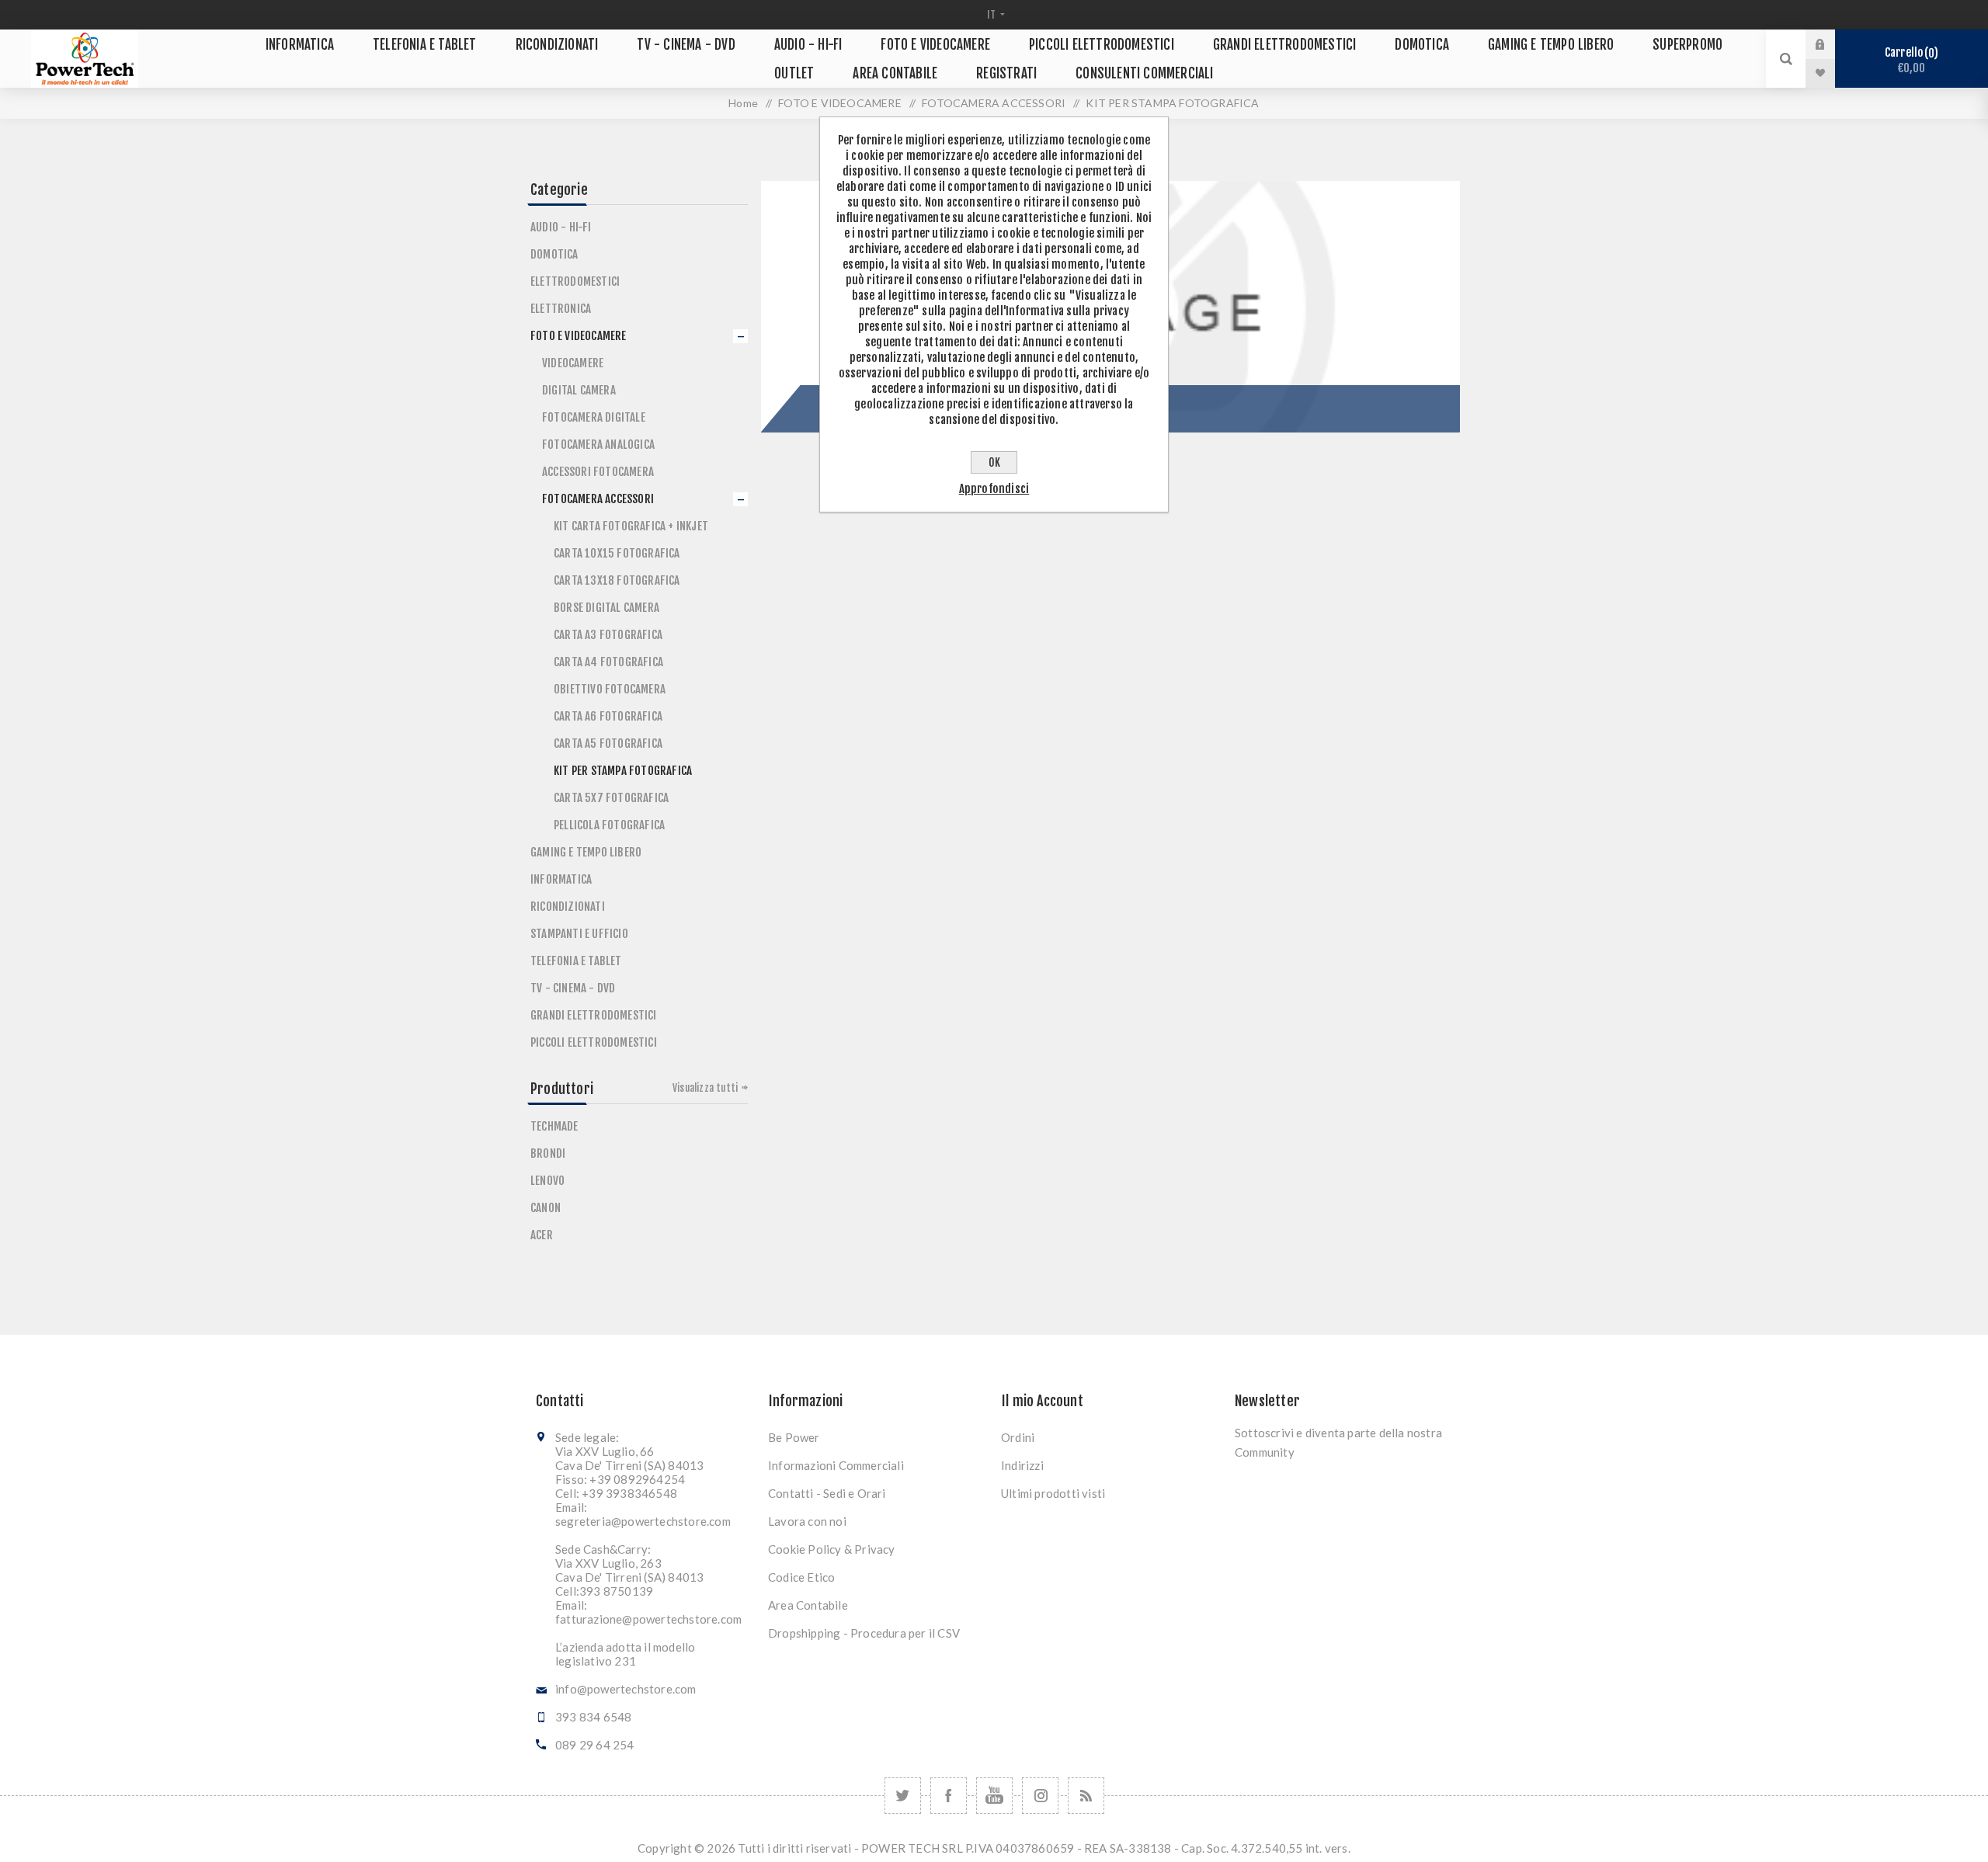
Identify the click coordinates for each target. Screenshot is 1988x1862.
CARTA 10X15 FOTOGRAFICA (617, 553)
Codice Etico (801, 1577)
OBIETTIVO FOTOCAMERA (610, 689)
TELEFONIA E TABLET (576, 961)
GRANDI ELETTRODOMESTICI (594, 1015)
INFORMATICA (561, 879)
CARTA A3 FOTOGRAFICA (608, 635)
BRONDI (548, 1153)
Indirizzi (1022, 1465)
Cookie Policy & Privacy (832, 1549)
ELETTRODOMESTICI (575, 281)
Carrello (1909, 60)
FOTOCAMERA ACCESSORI (598, 499)
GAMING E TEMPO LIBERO (586, 852)
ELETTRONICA (561, 309)
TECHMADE (554, 1126)
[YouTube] (994, 1796)
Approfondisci (994, 489)
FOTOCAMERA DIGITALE (594, 417)
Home (743, 103)
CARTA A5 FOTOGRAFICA (608, 743)
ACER (542, 1235)
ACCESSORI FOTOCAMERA (598, 472)
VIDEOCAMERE (573, 363)
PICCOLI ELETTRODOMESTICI (594, 1042)
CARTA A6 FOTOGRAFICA (608, 716)
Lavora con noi (807, 1521)
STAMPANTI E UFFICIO (579, 934)
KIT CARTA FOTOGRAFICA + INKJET (631, 526)
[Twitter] (903, 1796)
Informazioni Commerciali (836, 1465)
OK (994, 462)
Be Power (794, 1437)
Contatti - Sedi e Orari (827, 1493)
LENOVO (547, 1181)
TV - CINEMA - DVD (573, 988)
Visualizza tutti (705, 1088)
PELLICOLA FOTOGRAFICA (609, 825)
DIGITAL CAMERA (579, 390)
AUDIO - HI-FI (561, 227)
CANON (546, 1208)
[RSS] (1086, 1796)
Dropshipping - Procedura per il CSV (864, 1633)
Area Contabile (808, 1605)
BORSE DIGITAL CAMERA (606, 608)
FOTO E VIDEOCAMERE (579, 336)
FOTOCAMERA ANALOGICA (598, 445)
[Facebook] (949, 1796)
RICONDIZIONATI (568, 907)
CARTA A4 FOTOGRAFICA (608, 662)
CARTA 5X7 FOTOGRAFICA (611, 798)
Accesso (1832, 44)
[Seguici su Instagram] (1040, 1796)
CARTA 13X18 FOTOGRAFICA (617, 580)
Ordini (1018, 1437)
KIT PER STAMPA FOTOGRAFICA (623, 771)
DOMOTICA (554, 254)
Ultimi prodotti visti (1053, 1493)
